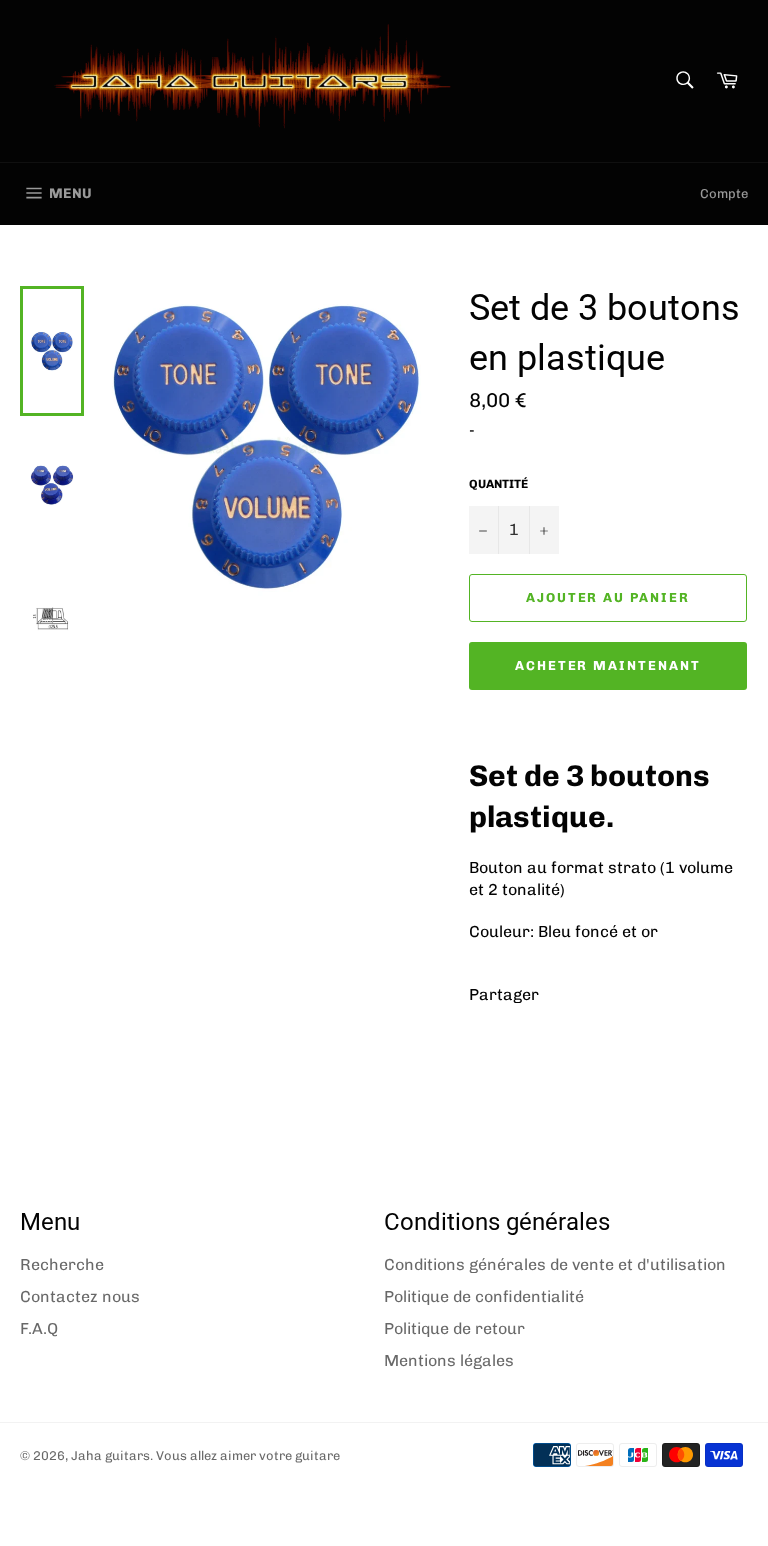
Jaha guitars (110, 1455)
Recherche (62, 1264)
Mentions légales (449, 1360)
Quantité (498, 484)
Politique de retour (454, 1328)
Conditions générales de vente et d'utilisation (555, 1264)
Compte (724, 193)
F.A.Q (39, 1328)
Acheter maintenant (608, 665)
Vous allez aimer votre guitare (248, 1455)
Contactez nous (80, 1296)
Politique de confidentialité (484, 1296)
